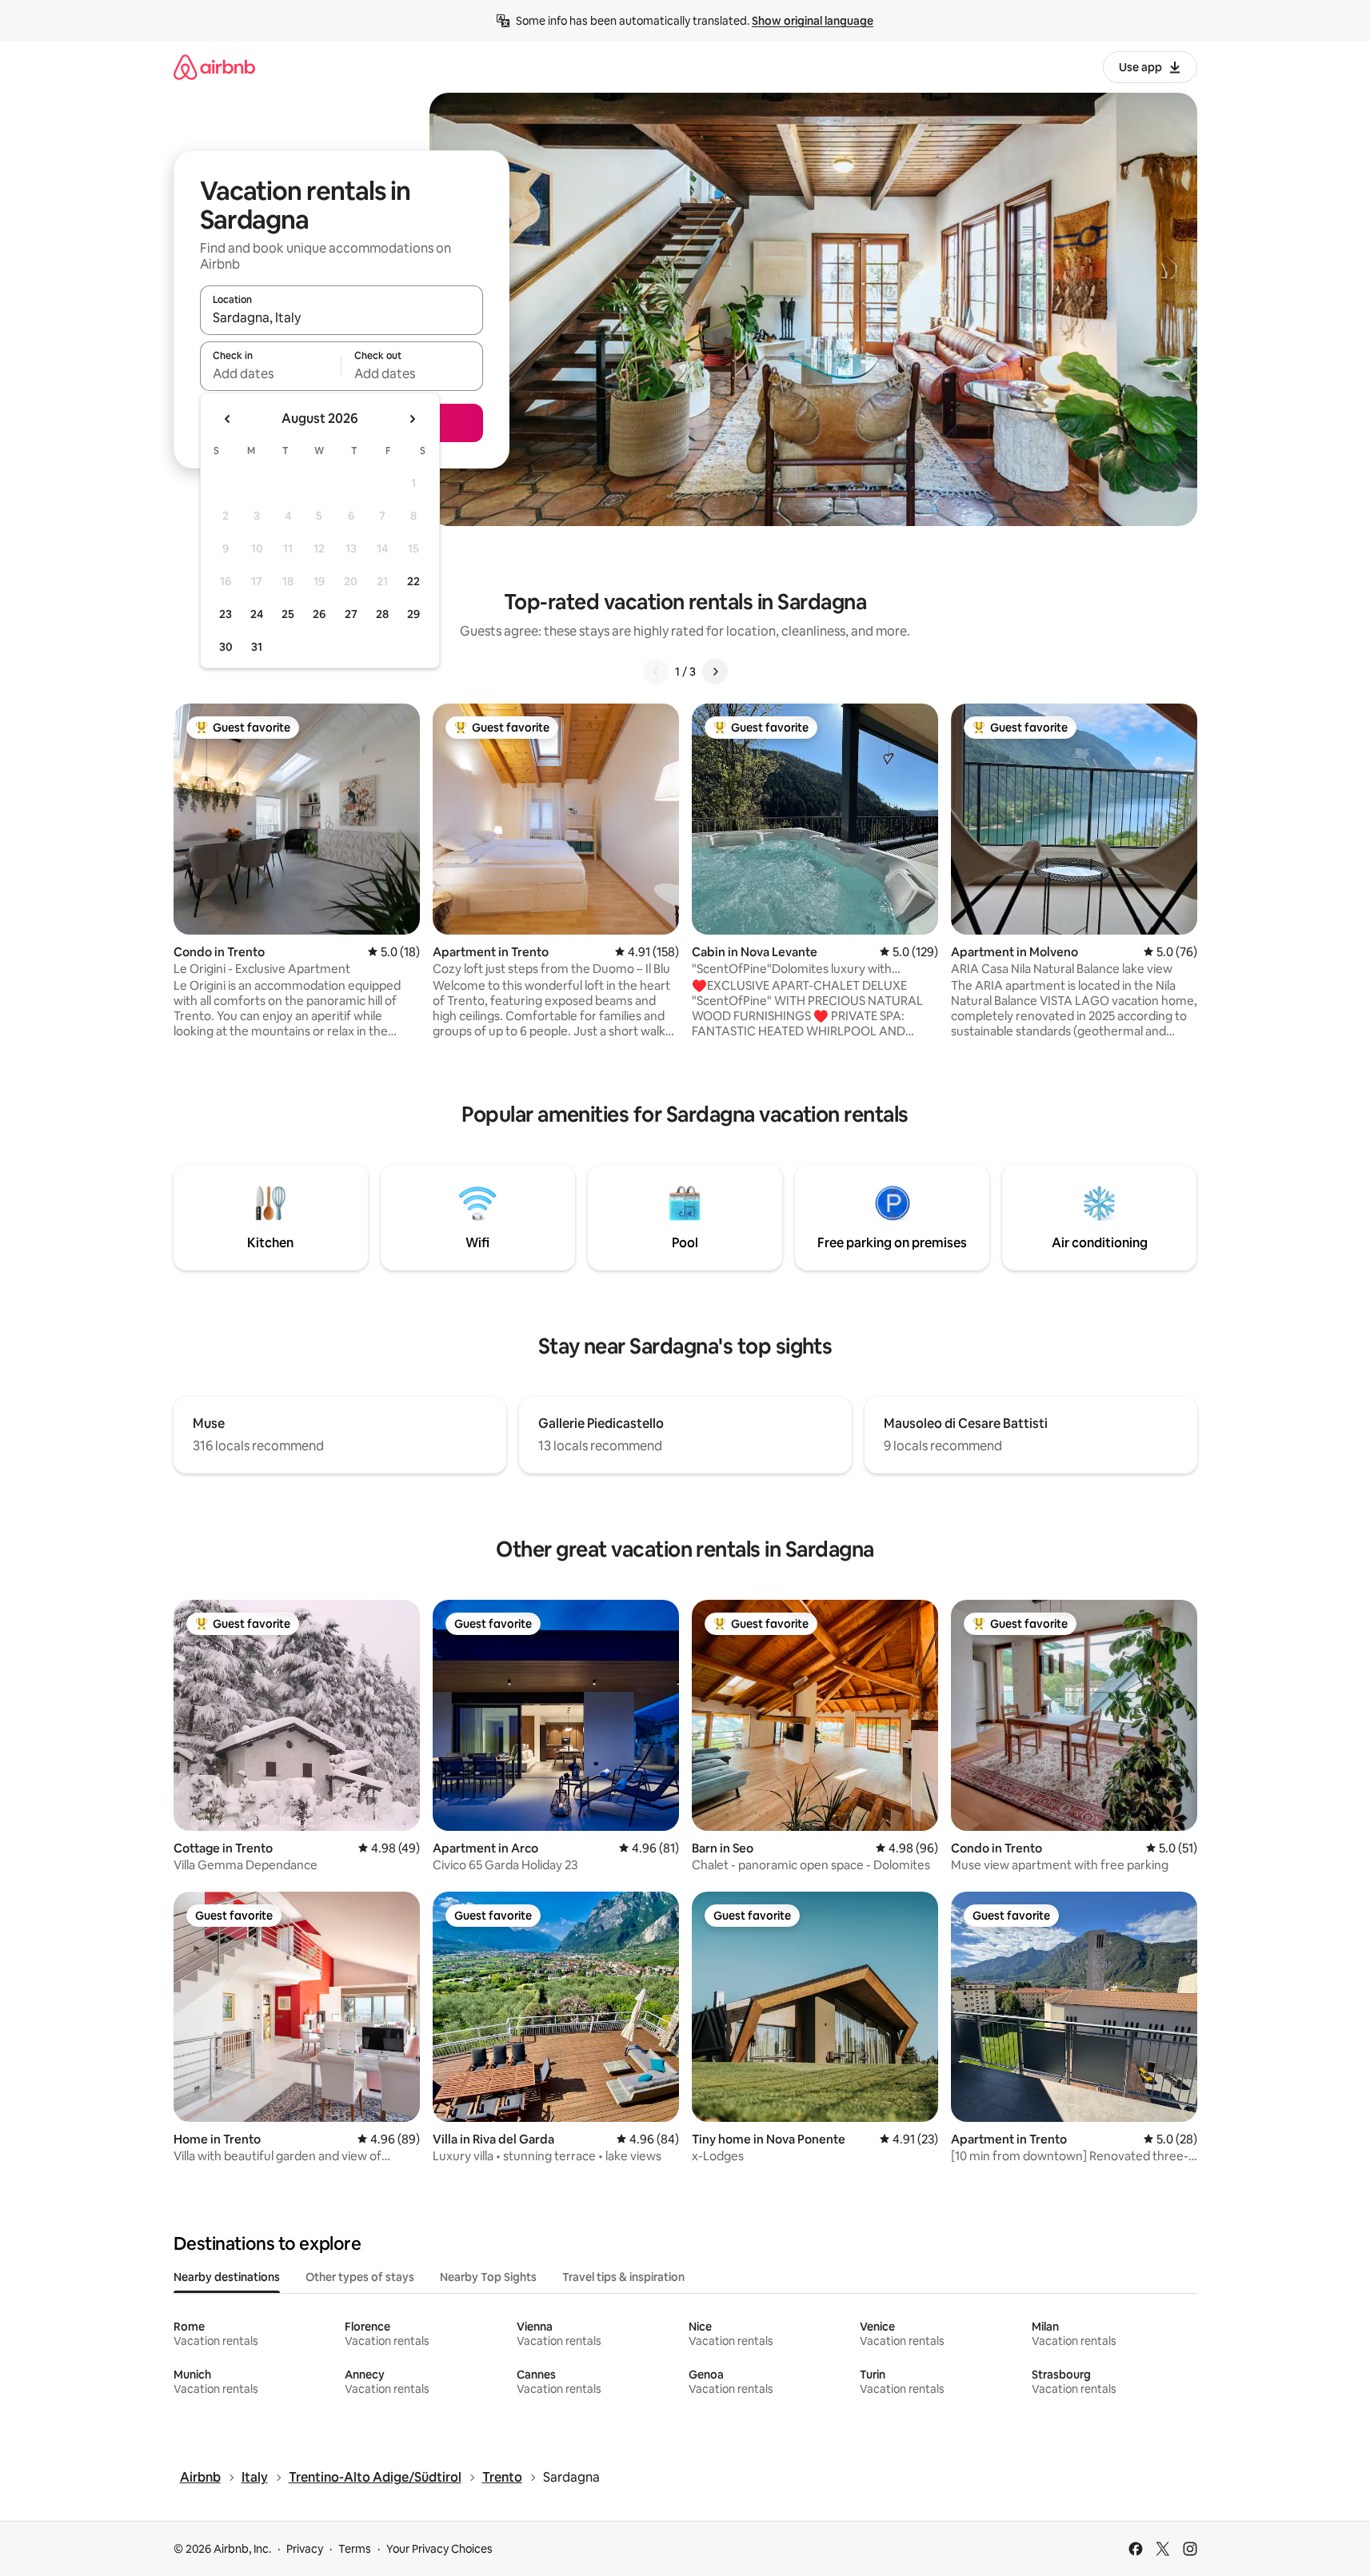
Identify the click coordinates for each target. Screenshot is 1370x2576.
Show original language (813, 21)
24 (257, 614)
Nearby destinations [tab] (227, 2277)
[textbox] (271, 373)
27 (351, 614)
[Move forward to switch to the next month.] (412, 419)
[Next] (715, 672)
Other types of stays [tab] (360, 2277)
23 (226, 614)
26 (319, 614)
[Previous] (656, 672)
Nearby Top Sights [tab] (488, 2277)
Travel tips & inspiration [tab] (623, 2277)
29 (413, 614)
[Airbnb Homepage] (214, 67)
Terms (355, 2549)
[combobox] (342, 317)
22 (413, 581)
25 (288, 614)
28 (382, 614)
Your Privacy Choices (439, 2549)
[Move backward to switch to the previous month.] (228, 419)
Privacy (305, 2549)
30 (226, 647)
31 (257, 647)
